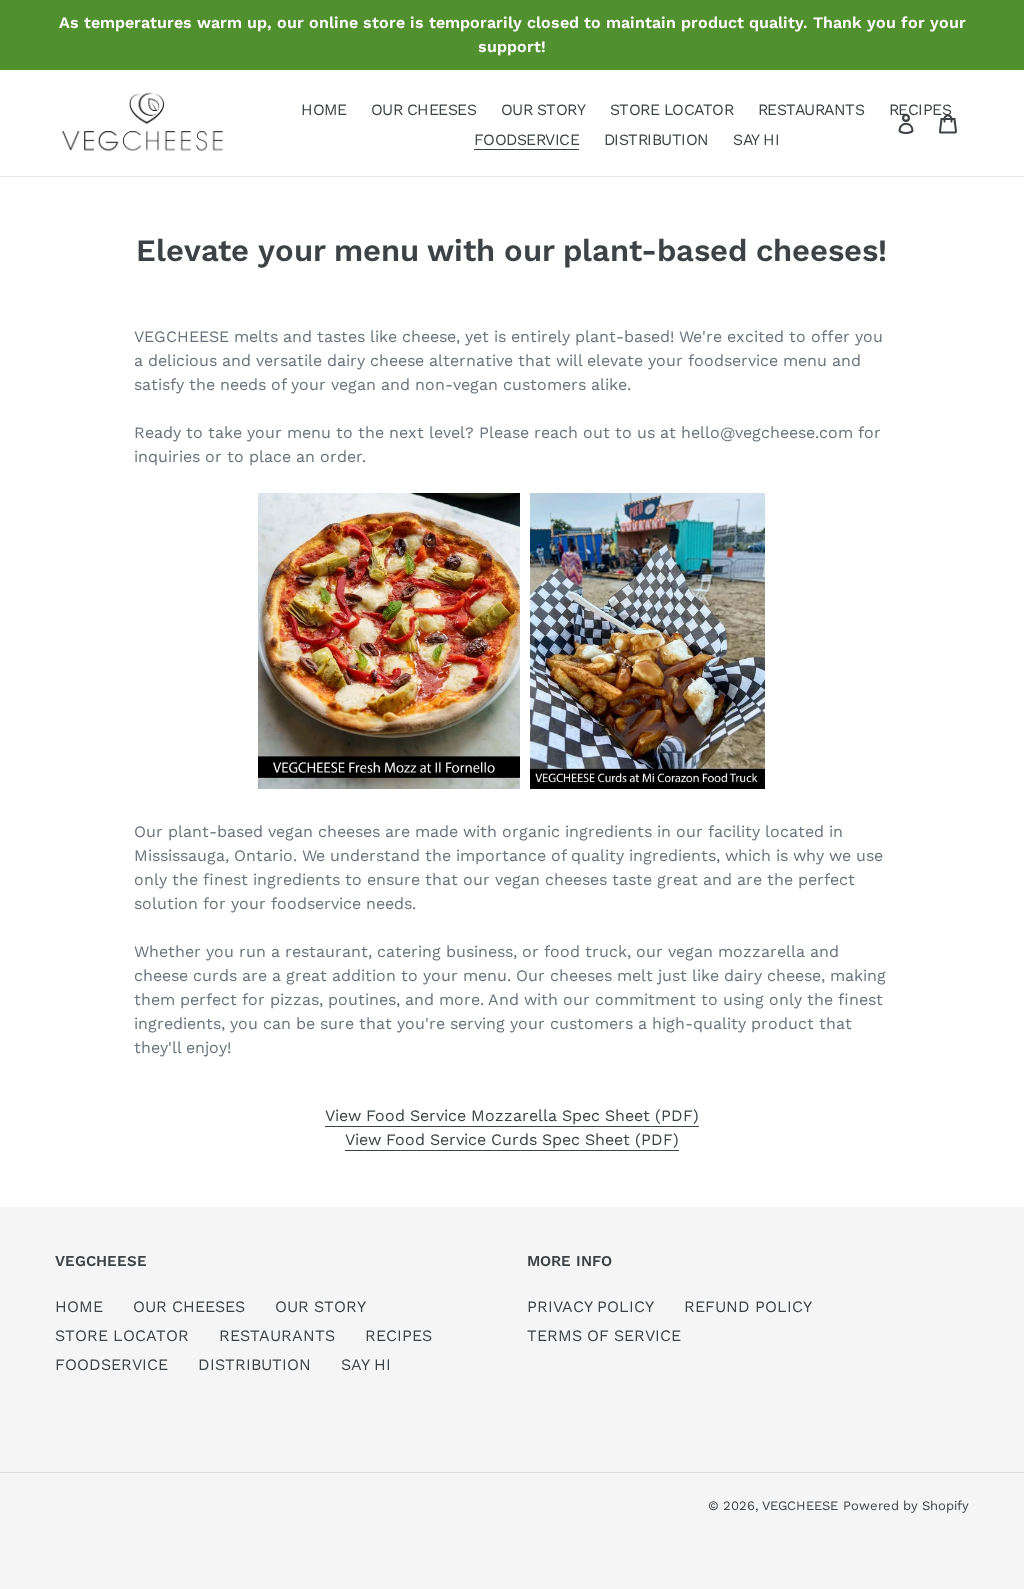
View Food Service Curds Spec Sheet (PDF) (512, 1139)
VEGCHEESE (800, 1505)
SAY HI (366, 1364)
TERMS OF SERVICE (604, 1335)
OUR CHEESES (189, 1306)
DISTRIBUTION (254, 1364)
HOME (79, 1306)
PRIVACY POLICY (590, 1306)
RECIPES (398, 1335)
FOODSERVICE (111, 1364)
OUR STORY (320, 1306)
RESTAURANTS (277, 1335)
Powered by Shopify (906, 1505)
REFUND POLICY (748, 1306)
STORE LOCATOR (122, 1335)
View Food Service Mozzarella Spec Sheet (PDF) (512, 1115)
